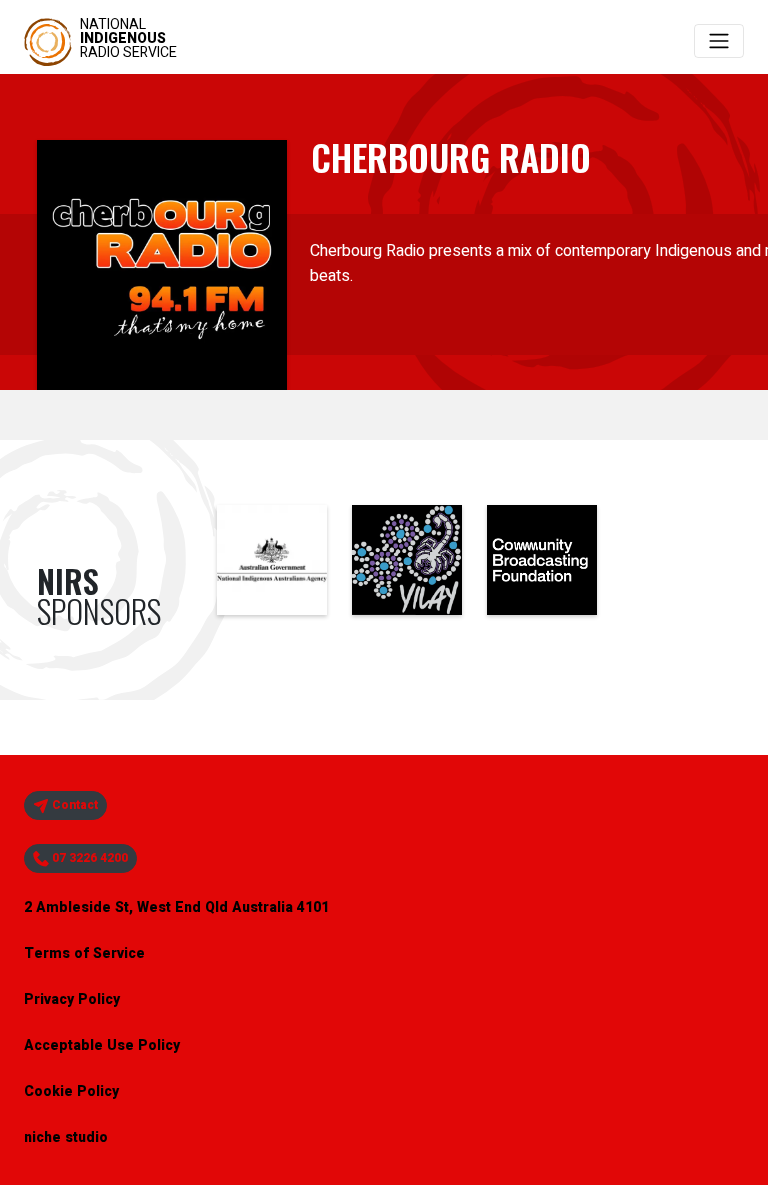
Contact (73, 805)
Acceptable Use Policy (102, 1045)
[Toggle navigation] (719, 41)
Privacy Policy (72, 999)
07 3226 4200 (88, 858)
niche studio (66, 1137)
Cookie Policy (71, 1091)
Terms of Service (84, 953)
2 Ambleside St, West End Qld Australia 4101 (176, 907)
